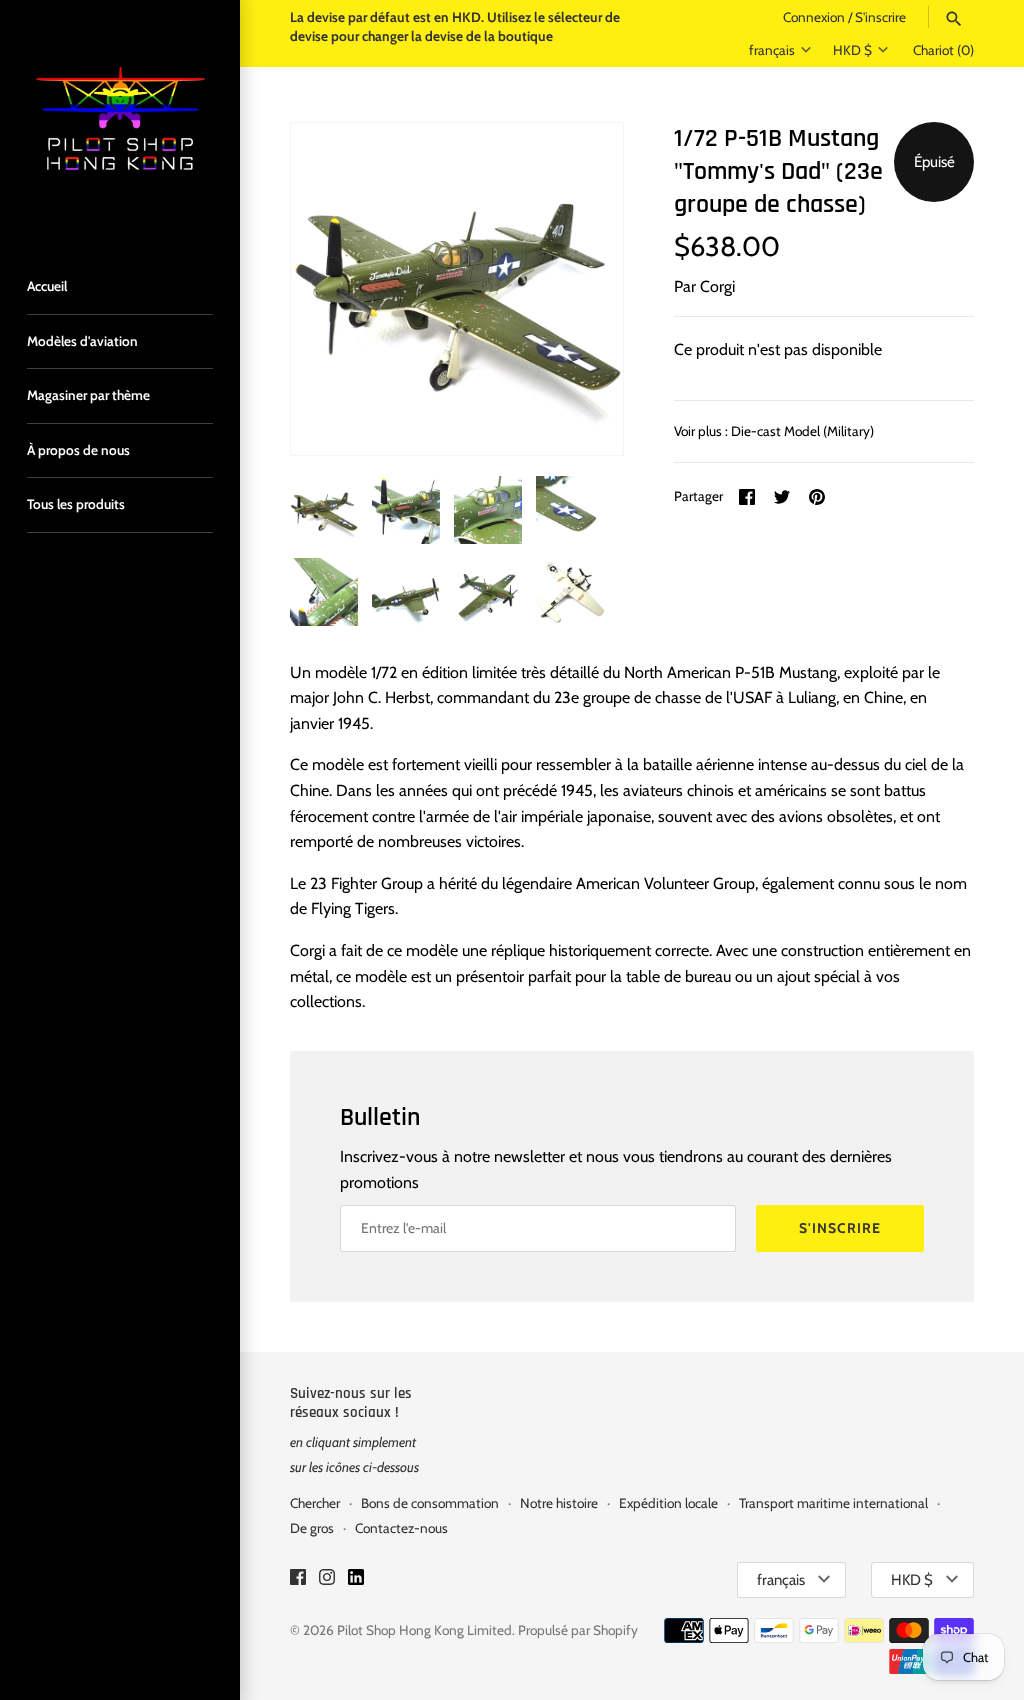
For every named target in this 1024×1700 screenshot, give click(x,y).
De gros (312, 1528)
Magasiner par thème (88, 395)
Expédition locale (668, 1503)
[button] (581, 289)
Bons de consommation (430, 1503)
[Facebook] (298, 1580)
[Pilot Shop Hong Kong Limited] (120, 120)
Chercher (315, 1503)
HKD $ (852, 50)
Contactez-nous (401, 1528)
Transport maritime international (833, 1503)
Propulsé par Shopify (578, 1630)
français (772, 50)
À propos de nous (78, 450)
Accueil (47, 286)
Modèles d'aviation (82, 341)
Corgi (717, 286)
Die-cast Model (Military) (802, 431)
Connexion (814, 17)
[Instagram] (327, 1580)
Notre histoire (559, 1503)
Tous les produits (76, 504)
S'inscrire (880, 17)
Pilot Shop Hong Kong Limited (424, 1630)
